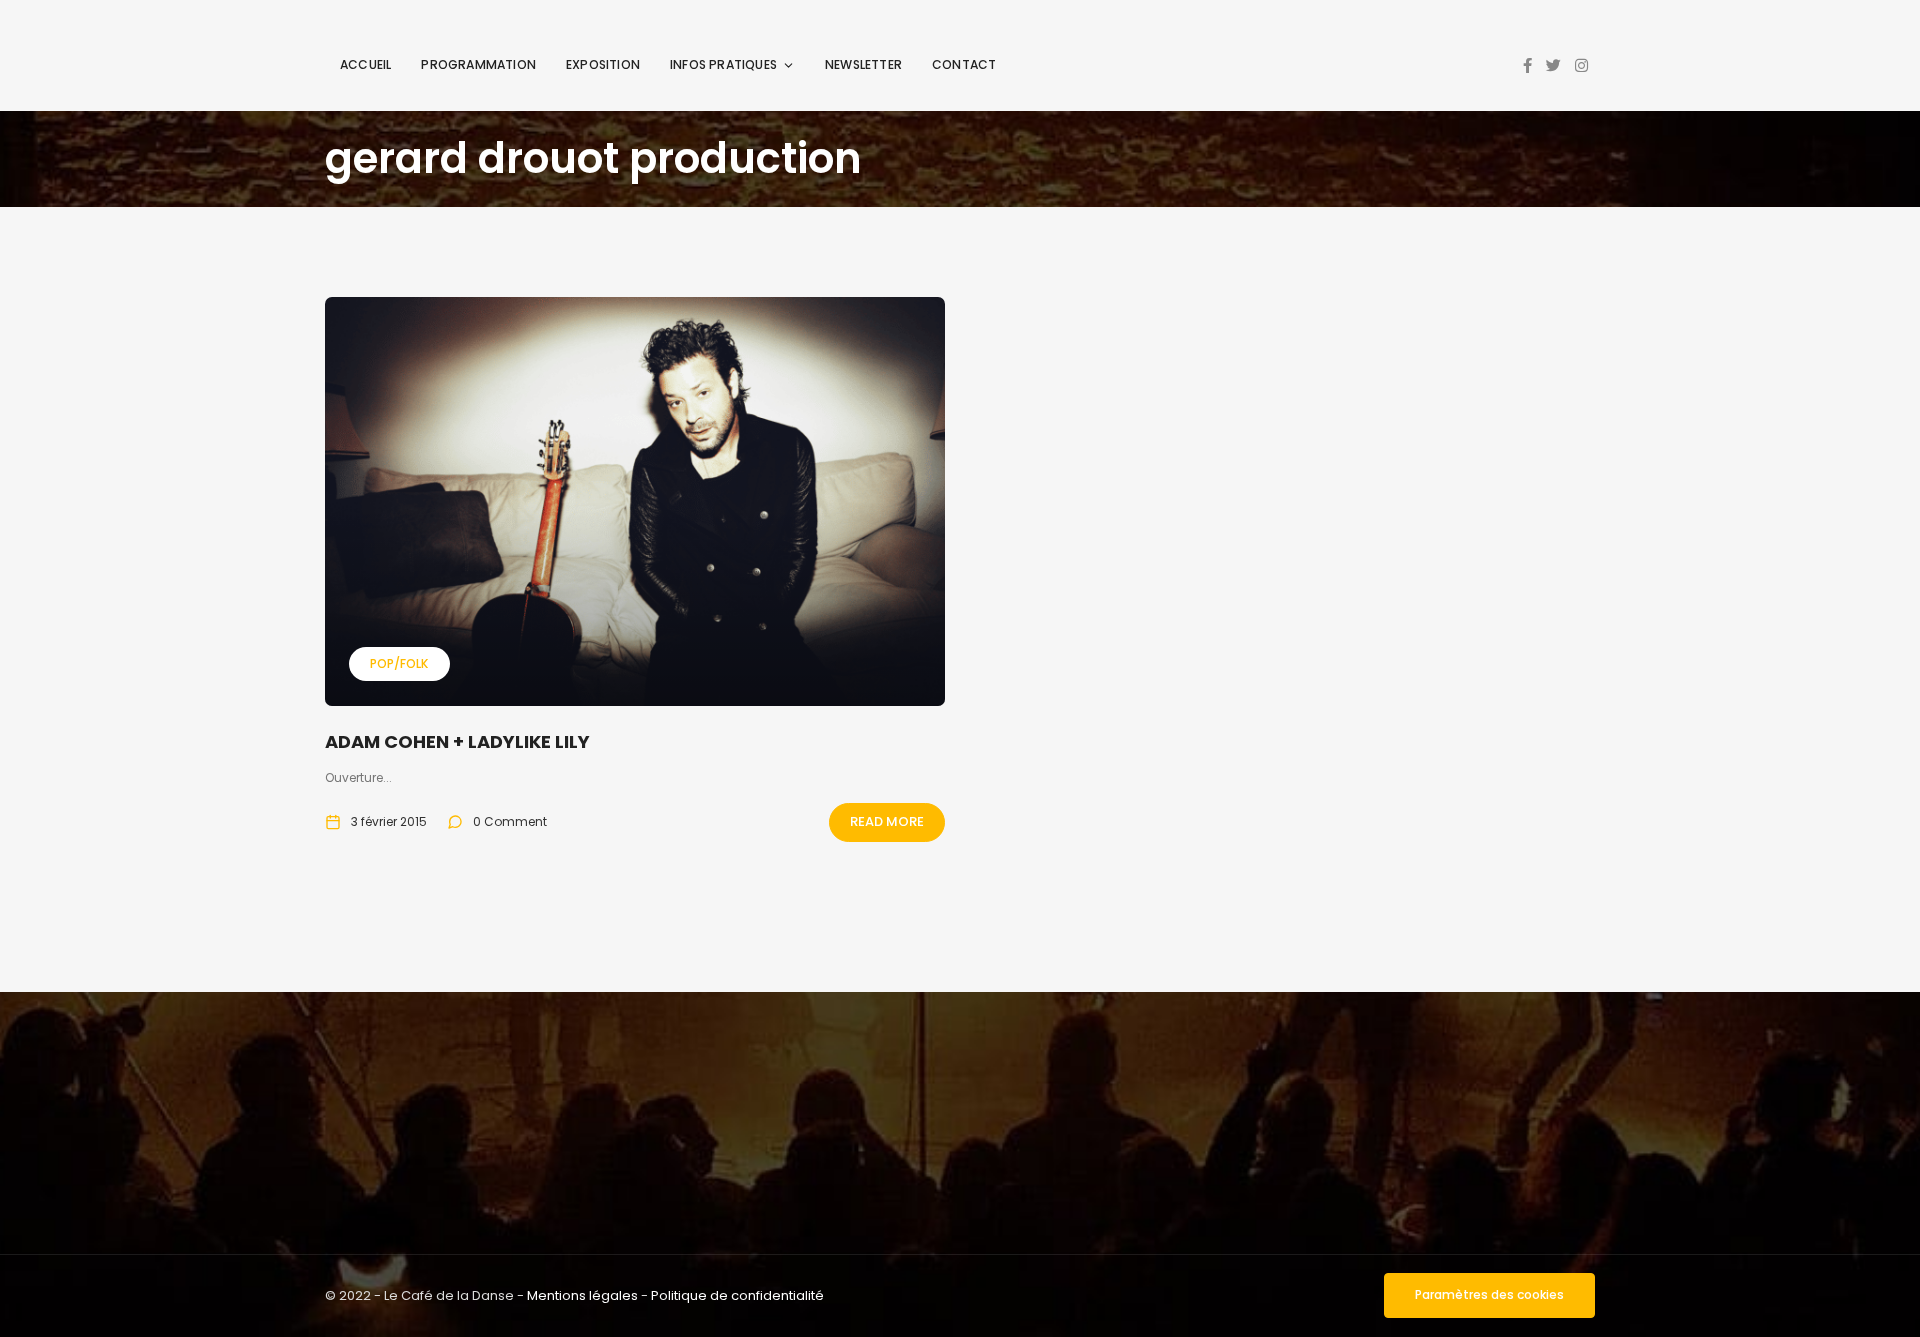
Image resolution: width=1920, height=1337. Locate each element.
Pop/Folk (399, 663)
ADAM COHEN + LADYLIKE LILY (457, 741)
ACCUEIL (365, 64)
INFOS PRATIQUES (723, 64)
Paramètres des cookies (1489, 1294)
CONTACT (964, 64)
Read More (887, 821)
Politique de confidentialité (737, 1295)
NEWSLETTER (863, 64)
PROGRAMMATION (478, 64)
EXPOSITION (603, 64)
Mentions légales (582, 1295)
